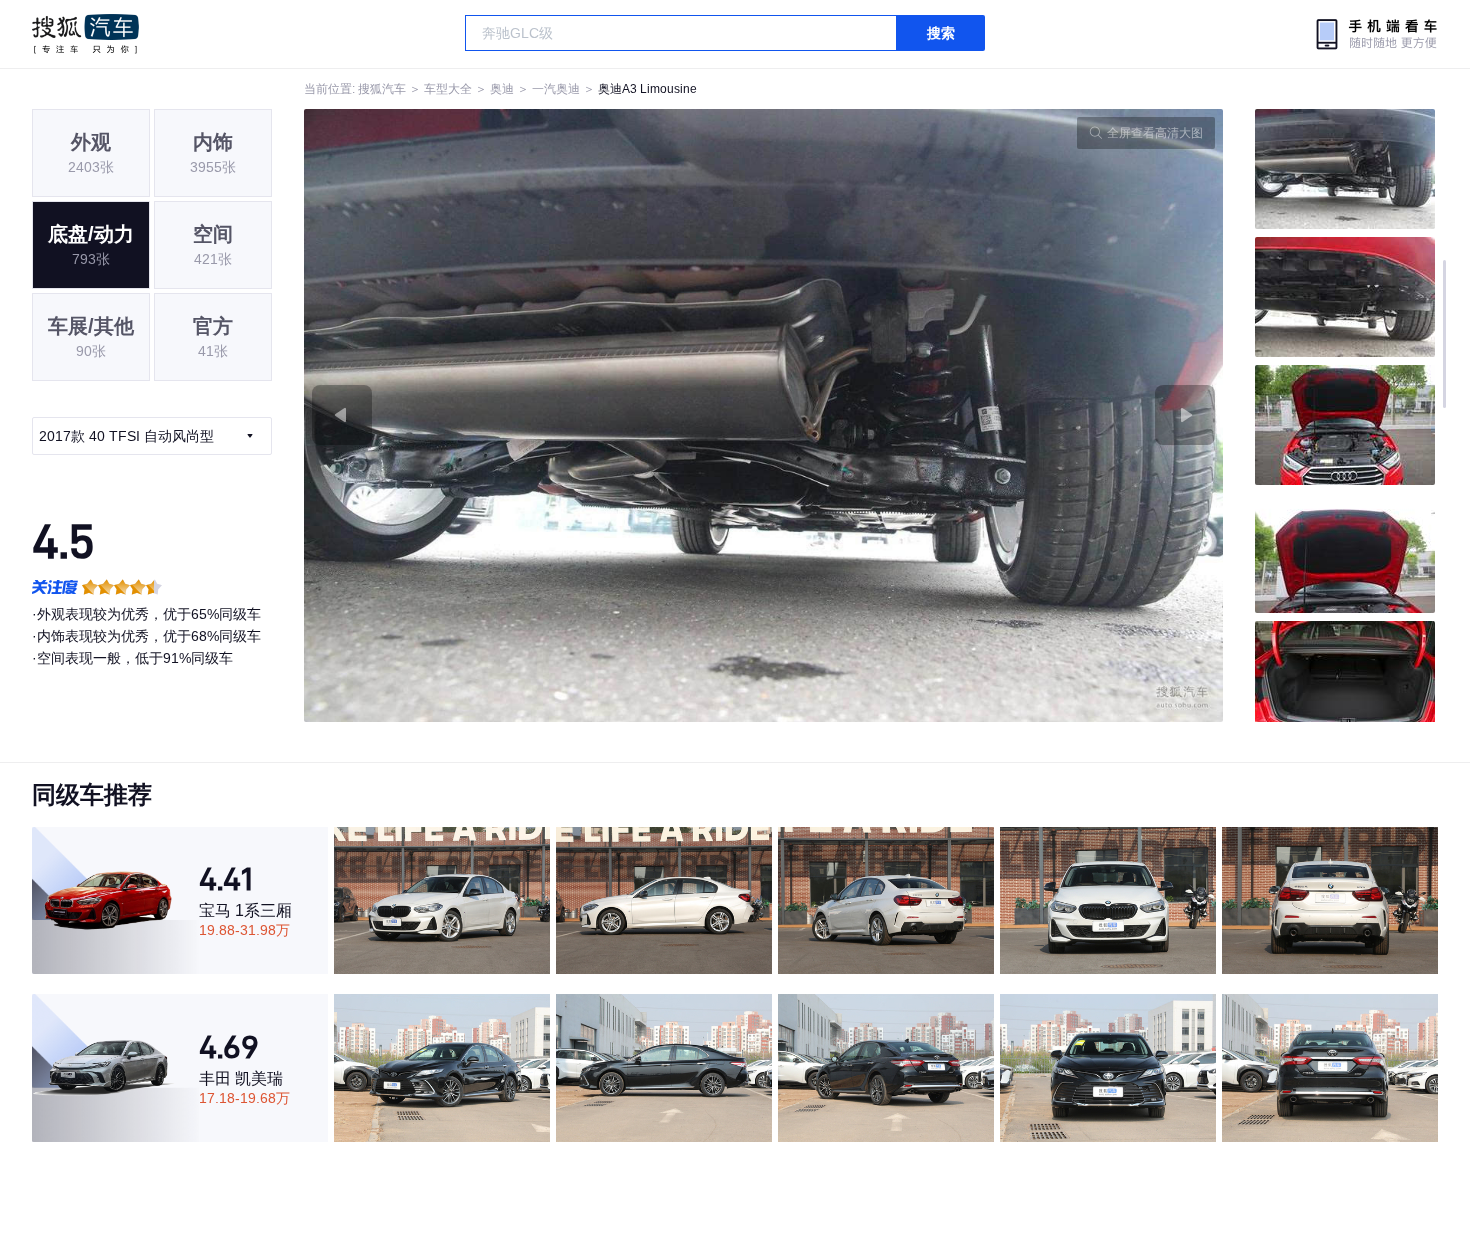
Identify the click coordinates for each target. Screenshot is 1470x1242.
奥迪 (502, 89)
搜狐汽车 (85, 34)
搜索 (941, 33)
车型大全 (448, 89)
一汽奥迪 (556, 89)
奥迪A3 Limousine (647, 89)
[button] (534, 415)
